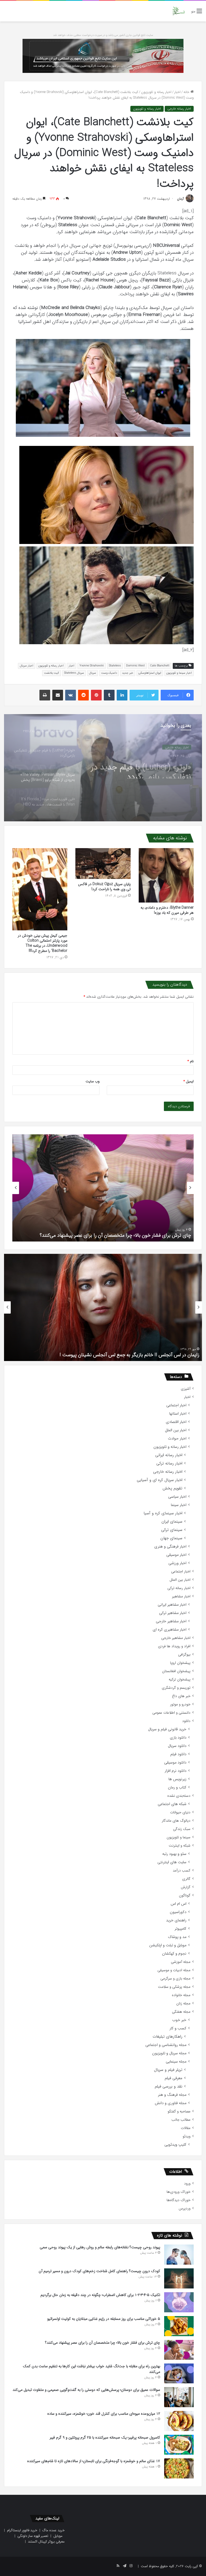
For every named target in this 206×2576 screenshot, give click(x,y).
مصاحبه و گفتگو (179, 2111)
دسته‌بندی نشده (179, 1796)
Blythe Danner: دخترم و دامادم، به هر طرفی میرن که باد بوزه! (167, 910)
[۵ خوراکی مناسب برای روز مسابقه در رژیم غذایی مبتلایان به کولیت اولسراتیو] (179, 2326)
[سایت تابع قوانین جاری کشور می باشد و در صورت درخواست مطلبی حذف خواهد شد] (103, 56)
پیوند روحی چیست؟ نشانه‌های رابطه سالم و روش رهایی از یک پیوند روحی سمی (100, 2247)
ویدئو (187, 2136)
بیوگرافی (184, 1655)
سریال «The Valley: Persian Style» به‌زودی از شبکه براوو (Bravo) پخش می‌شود (146, 769)
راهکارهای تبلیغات (168, 2037)
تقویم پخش (172, 1488)
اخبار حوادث (177, 1439)
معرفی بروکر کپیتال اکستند (46, 2542)
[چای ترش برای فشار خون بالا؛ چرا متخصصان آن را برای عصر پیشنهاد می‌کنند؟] (179, 2350)
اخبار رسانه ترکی (169, 1464)
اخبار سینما (179, 1505)
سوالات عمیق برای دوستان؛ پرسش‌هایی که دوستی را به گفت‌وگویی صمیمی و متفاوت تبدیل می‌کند (86, 2390)
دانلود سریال (177, 1746)
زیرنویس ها (177, 1779)
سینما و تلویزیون (179, 1837)
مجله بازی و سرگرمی (175, 1979)
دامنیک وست (109, 673)
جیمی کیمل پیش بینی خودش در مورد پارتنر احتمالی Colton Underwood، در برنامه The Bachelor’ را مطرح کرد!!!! (43, 943)
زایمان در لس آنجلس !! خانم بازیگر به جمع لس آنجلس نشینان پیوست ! (129, 1355)
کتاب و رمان (177, 1787)
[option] (103, 768)
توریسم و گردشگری (176, 1688)
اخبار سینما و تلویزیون (179, 673)
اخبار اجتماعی (176, 1405)
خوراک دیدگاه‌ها (179, 2200)
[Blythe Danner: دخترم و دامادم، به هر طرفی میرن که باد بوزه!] (166, 875)
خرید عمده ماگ (54, 2530)
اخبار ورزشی (177, 1563)
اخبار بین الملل (176, 1430)
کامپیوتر (181, 1929)
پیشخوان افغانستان (176, 1671)
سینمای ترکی (172, 1530)
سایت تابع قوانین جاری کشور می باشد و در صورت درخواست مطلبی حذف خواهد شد (103, 35)
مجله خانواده (181, 1995)
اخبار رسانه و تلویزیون (156, 92)
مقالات (186, 2128)
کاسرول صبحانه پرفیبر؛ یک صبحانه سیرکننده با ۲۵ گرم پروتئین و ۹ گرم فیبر (105, 2437)
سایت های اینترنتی (172, 1862)
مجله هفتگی (181, 2012)
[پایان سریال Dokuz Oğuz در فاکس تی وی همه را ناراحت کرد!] (103, 864)
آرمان (180, 199)
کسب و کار (178, 2028)
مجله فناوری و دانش (171, 2103)
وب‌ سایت (93, 1081)
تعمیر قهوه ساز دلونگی (33, 2536)
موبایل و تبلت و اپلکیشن (168, 1945)
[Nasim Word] (179, 11)
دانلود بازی (178, 1738)
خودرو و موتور (180, 1704)
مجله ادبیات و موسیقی (174, 1970)
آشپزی (186, 1389)
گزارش (186, 1887)
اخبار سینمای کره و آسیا (163, 1513)
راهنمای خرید (176, 1920)
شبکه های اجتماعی (172, 1804)
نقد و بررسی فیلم (169, 2087)
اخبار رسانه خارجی (179, 109)
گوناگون (185, 1895)
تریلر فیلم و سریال (168, 2070)
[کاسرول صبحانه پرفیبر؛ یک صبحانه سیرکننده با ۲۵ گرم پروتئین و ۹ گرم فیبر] (179, 2445)
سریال (93, 673)
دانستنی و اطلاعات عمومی (171, 1713)
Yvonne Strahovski (92, 666)
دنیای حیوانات (180, 1812)
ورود (187, 2184)
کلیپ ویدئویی (175, 2145)
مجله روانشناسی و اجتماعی (166, 2045)
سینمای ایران (172, 1522)
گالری (186, 1879)
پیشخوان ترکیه (180, 1680)
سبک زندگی (182, 1829)
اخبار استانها (178, 1414)
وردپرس (185, 2208)
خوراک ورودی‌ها (179, 2192)
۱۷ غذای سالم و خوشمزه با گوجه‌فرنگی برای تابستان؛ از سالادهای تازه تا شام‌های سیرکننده (94, 2461)
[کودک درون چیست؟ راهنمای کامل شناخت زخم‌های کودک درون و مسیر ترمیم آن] (179, 2278)
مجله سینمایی (176, 2062)
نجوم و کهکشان (174, 1954)
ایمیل (189, 1081)
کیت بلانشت (51, 673)
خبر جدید (128, 673)
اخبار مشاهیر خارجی (171, 1621)
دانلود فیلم (178, 1754)
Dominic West (135, 666)
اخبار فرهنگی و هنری (170, 1547)
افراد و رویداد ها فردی (174, 1646)
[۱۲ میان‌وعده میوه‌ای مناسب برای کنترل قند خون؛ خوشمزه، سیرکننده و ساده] (179, 2421)
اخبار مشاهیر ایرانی (172, 1605)
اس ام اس (179, 1904)
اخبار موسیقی (176, 1555)
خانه (187, 92)
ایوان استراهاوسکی (150, 673)
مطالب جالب (181, 2120)
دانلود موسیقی (175, 1763)
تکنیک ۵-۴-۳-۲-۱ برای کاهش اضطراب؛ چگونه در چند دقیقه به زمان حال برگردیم (100, 2295)
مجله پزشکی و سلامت (174, 1987)
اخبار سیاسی (177, 1497)
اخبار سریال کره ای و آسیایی (160, 1480)
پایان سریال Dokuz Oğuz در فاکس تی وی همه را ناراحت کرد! (104, 887)
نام (191, 1061)
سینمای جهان (171, 1538)
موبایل (58, 2536)
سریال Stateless (74, 673)
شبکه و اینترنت (180, 1846)
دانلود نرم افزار (176, 1771)
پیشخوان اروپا (180, 1663)
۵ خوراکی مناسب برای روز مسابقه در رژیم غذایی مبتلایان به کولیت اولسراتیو (104, 2319)
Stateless (115, 666)
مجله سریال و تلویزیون (169, 2053)
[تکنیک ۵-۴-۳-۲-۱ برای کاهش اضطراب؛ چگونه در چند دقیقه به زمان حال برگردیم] (179, 2302)
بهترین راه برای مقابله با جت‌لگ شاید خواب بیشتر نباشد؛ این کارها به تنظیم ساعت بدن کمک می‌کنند (91, 2369)
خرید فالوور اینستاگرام (22, 2530)
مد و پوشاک (177, 1937)
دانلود (186, 1721)
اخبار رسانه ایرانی (169, 1455)
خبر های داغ (181, 1696)
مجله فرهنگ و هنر (172, 2095)
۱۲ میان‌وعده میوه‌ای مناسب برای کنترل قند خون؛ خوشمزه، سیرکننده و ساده (104, 2414)
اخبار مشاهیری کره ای (170, 1630)
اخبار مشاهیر (181, 1596)
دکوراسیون (178, 1912)
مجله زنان (183, 2003)
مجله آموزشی (181, 1962)
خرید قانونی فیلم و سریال (167, 1729)
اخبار (177, 92)
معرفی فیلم (174, 2078)
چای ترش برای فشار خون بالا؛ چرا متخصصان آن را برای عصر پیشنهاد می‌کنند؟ (115, 1235)
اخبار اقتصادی (176, 1422)
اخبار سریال (27, 666)
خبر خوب (179, 2020)
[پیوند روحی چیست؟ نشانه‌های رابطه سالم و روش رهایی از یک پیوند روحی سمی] (179, 2255)
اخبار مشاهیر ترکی (173, 1613)
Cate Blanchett (160, 666)
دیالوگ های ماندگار (176, 1821)
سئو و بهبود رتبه (174, 1854)
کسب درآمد (182, 1871)
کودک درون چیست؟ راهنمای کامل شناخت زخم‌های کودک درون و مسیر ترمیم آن (99, 2271)
